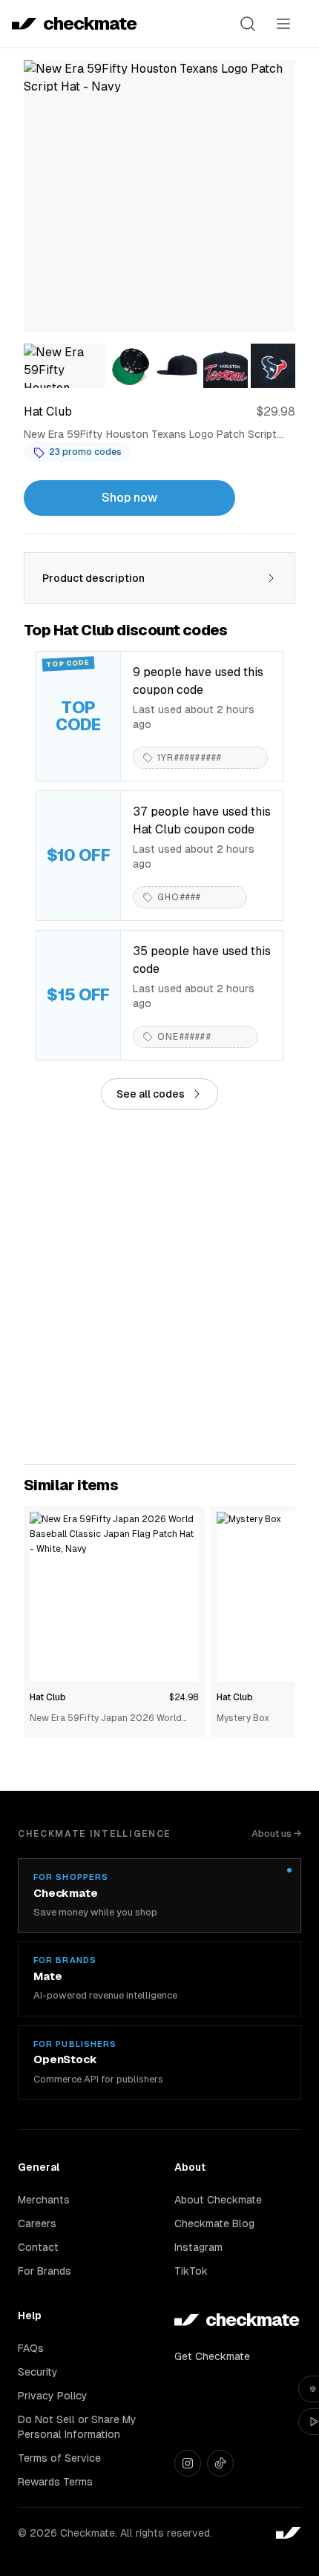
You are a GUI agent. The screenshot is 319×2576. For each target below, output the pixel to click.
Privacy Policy (53, 2396)
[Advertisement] (159, 1287)
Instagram (198, 2247)
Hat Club (48, 1697)
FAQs (31, 2348)
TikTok (191, 2271)
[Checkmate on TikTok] (220, 2463)
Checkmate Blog (214, 2223)
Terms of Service (59, 2458)
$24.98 (184, 1697)
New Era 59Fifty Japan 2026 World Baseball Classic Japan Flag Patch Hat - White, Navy (112, 1719)
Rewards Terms (55, 2482)
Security (38, 2372)
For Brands (45, 2271)
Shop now (129, 498)
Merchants (44, 2200)
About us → (276, 1833)
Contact (38, 2247)
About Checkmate (218, 2200)
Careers (37, 2223)
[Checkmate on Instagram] (188, 2463)
